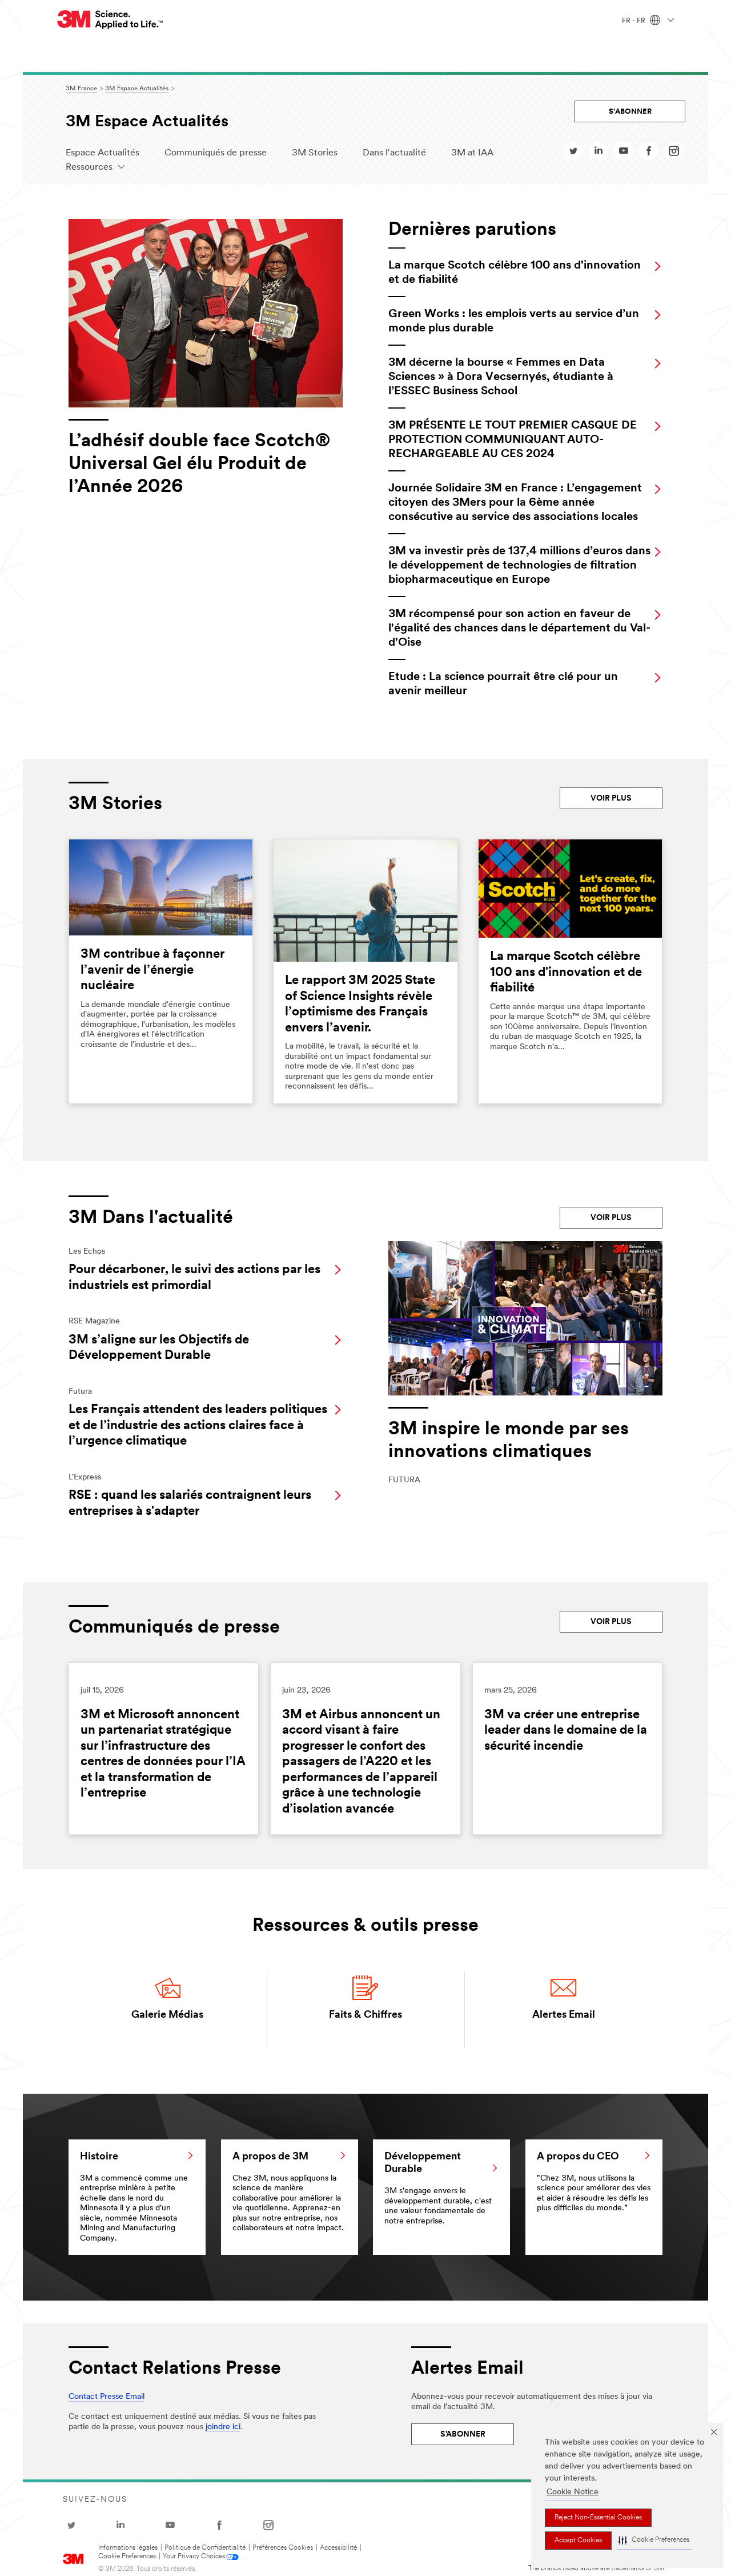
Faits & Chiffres (365, 2015)
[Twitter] (573, 154)
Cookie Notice (573, 2492)
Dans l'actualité (394, 153)
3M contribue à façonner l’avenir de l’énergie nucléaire (152, 970)
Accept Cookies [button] (578, 2541)
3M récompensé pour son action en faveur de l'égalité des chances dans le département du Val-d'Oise (519, 629)
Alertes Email (564, 2015)
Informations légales (128, 2548)
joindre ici (223, 2427)
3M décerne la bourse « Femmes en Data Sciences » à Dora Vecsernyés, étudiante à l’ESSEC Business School (501, 377)
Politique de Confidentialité (205, 2548)
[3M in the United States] (111, 20)
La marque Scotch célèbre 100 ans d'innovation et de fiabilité (566, 973)
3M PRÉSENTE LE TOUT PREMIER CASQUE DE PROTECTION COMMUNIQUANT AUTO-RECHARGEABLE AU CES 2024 (513, 440)
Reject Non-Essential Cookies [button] (598, 2518)
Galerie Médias (167, 2015)
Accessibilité (338, 2548)
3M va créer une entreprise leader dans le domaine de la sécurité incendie (566, 1731)
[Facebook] (649, 154)
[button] (654, 2541)
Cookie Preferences (127, 2557)
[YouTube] (624, 154)
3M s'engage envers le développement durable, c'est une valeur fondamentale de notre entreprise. (438, 2189)
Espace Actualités (103, 153)
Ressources (89, 167)
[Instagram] (674, 154)
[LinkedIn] (599, 154)
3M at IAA (472, 153)
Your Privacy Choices (194, 2557)
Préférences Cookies (283, 2548)
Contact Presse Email (107, 2397)
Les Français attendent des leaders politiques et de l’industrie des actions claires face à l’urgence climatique (198, 1426)
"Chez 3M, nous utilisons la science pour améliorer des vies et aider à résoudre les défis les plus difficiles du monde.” (594, 2183)
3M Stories (315, 153)
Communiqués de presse (216, 153)
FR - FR (634, 21)
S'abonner (630, 112)
